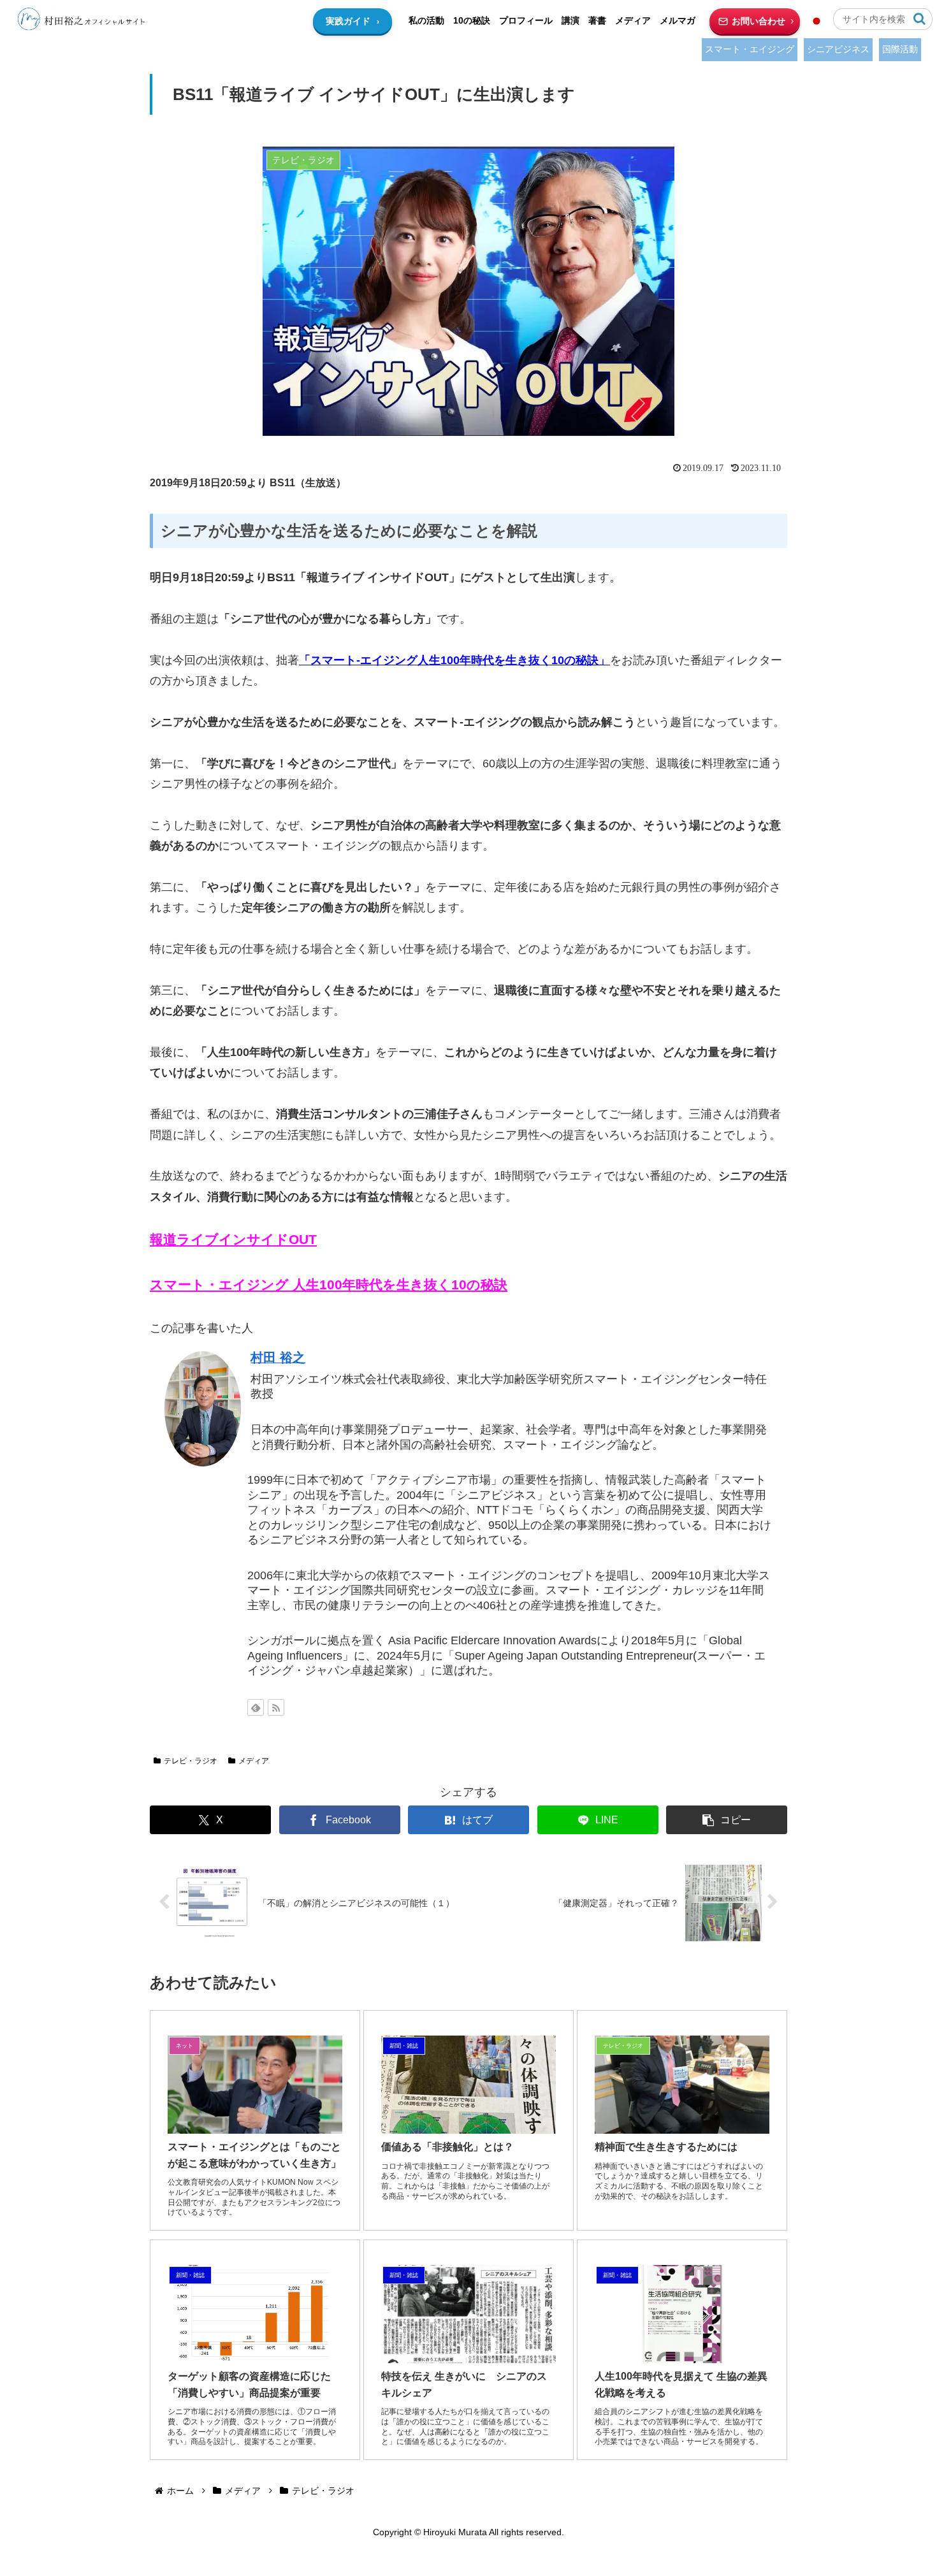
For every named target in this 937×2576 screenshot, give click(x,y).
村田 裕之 (278, 1357)
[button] (919, 19)
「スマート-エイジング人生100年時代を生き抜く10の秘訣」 (454, 660)
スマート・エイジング (750, 49)
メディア (254, 1761)
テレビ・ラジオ (191, 1761)
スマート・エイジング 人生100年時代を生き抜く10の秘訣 (329, 1285)
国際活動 (900, 49)
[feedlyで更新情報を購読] (256, 1707)
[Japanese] (817, 21)
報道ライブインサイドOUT (233, 1240)
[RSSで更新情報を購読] (276, 1707)
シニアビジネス (838, 49)
